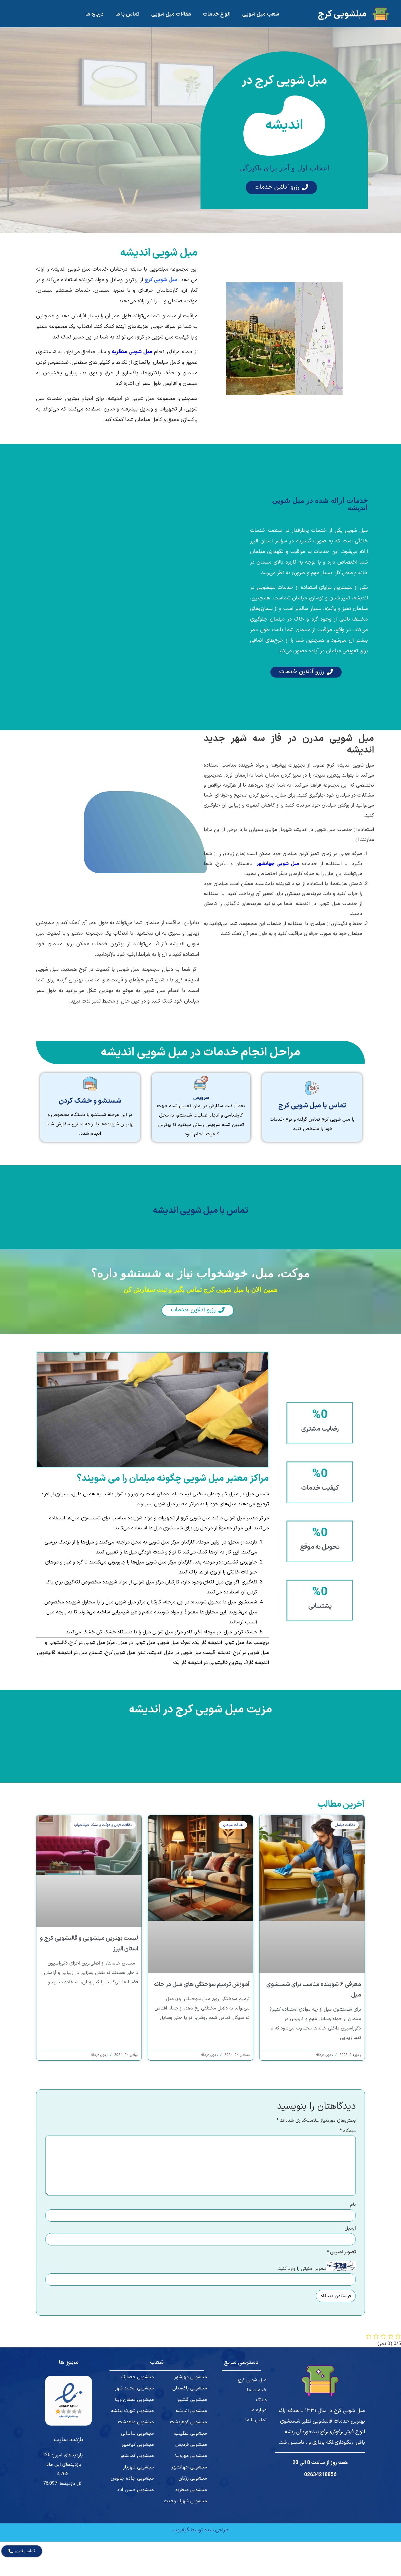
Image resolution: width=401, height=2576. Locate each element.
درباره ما (95, 14)
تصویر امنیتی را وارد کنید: (302, 2269)
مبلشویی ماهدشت (136, 2422)
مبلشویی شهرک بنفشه (132, 2411)
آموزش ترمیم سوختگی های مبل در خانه (202, 1985)
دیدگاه (348, 2131)
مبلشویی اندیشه (191, 2411)
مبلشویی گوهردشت (188, 2422)
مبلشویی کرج (342, 14)
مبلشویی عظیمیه (190, 2433)
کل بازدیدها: (70, 2484)
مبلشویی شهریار (138, 2467)
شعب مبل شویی (261, 14)
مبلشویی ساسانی (137, 2433)
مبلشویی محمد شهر (134, 2388)
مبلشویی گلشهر (192, 2400)
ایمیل (350, 2228)
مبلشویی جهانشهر (189, 2467)
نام (353, 2205)
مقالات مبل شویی (171, 14)
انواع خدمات (217, 14)
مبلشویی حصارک (138, 2377)
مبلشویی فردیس (191, 2445)
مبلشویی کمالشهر (137, 2456)
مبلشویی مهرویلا (191, 2456)
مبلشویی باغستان (189, 2388)
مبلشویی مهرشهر (191, 2377)
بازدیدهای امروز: (67, 2455)
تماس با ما (127, 14)
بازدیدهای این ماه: (63, 2465)
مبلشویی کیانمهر (138, 2445)
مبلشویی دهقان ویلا (134, 2400)
